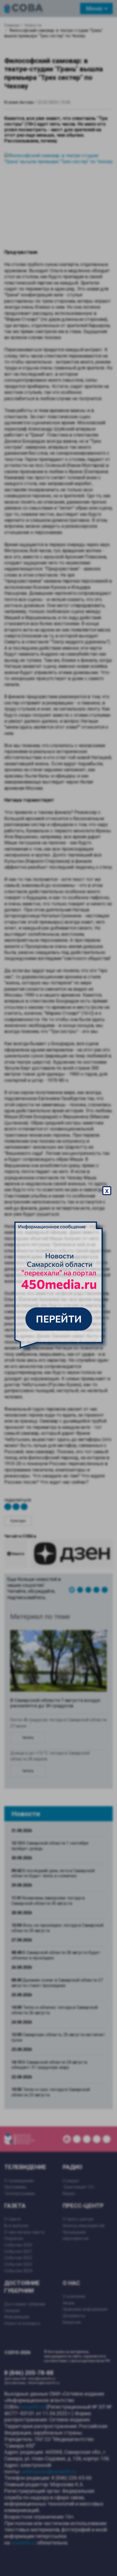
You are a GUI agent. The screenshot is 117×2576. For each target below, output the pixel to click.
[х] (58, 1288)
